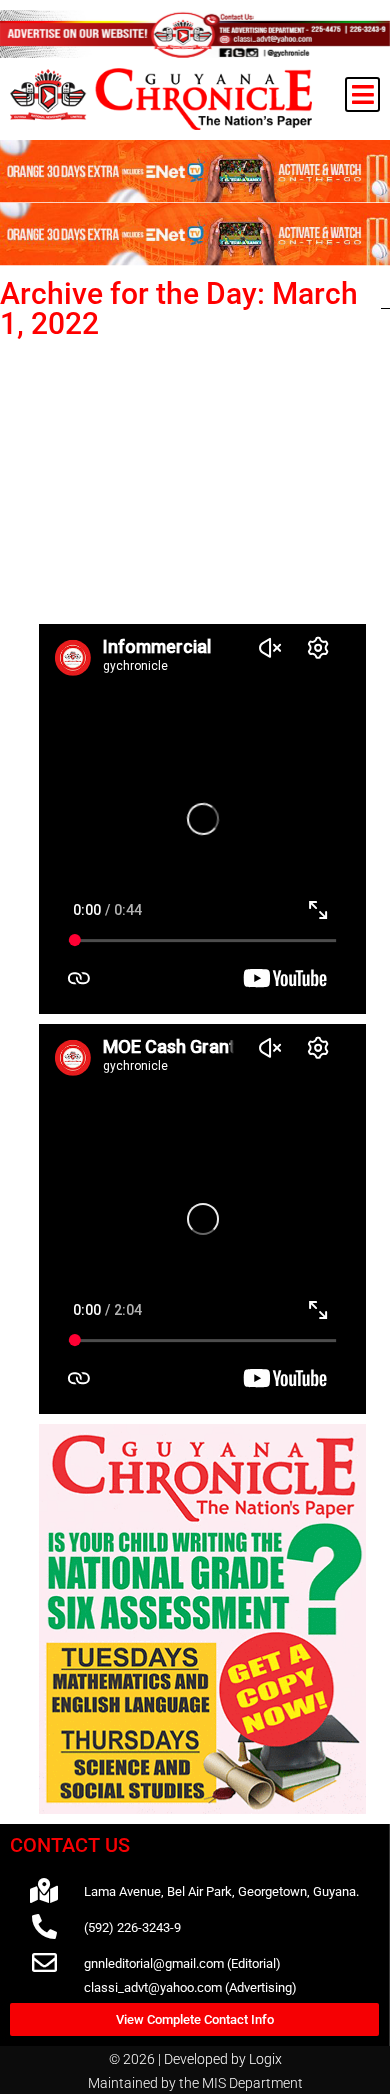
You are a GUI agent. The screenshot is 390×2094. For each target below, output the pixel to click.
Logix (265, 2059)
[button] (362, 94)
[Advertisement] (202, 477)
